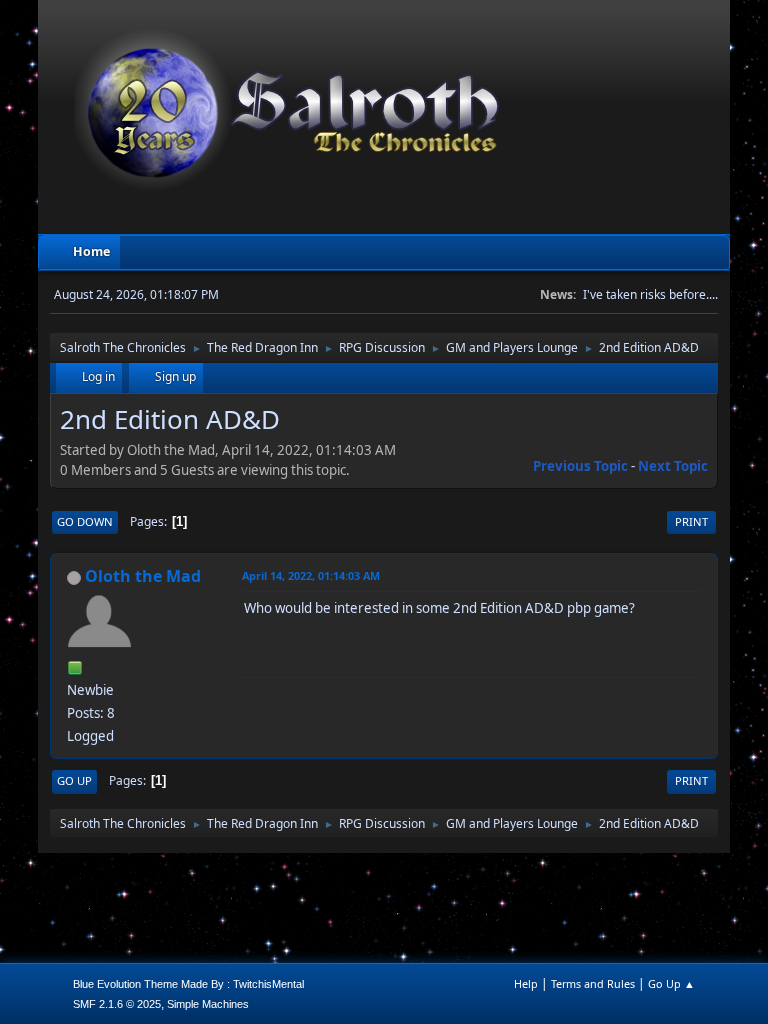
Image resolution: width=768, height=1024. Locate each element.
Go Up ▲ (671, 983)
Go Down (85, 521)
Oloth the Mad (143, 576)
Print (691, 521)
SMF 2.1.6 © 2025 (117, 1004)
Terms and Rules (593, 983)
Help (526, 983)
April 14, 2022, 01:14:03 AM (311, 575)
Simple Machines (208, 1004)
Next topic (673, 466)
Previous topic (580, 466)
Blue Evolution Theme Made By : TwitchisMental (188, 984)
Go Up (74, 780)
